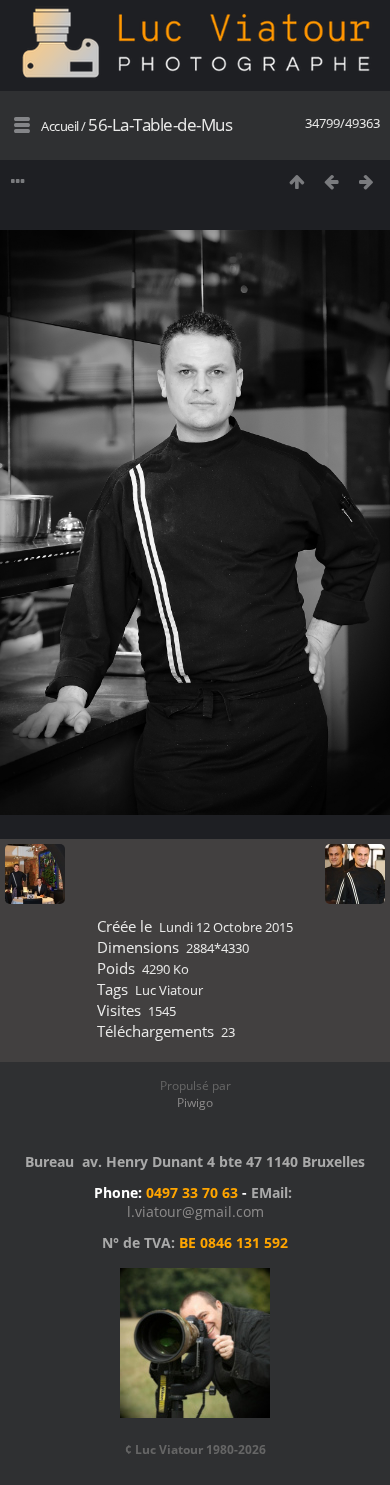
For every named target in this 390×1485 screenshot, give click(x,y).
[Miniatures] (296, 181)
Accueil (60, 126)
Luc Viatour (169, 990)
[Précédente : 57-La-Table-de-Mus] (331, 181)
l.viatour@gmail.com (195, 1211)
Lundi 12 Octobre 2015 (226, 927)
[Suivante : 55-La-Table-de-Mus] (366, 181)
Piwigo (195, 1102)
